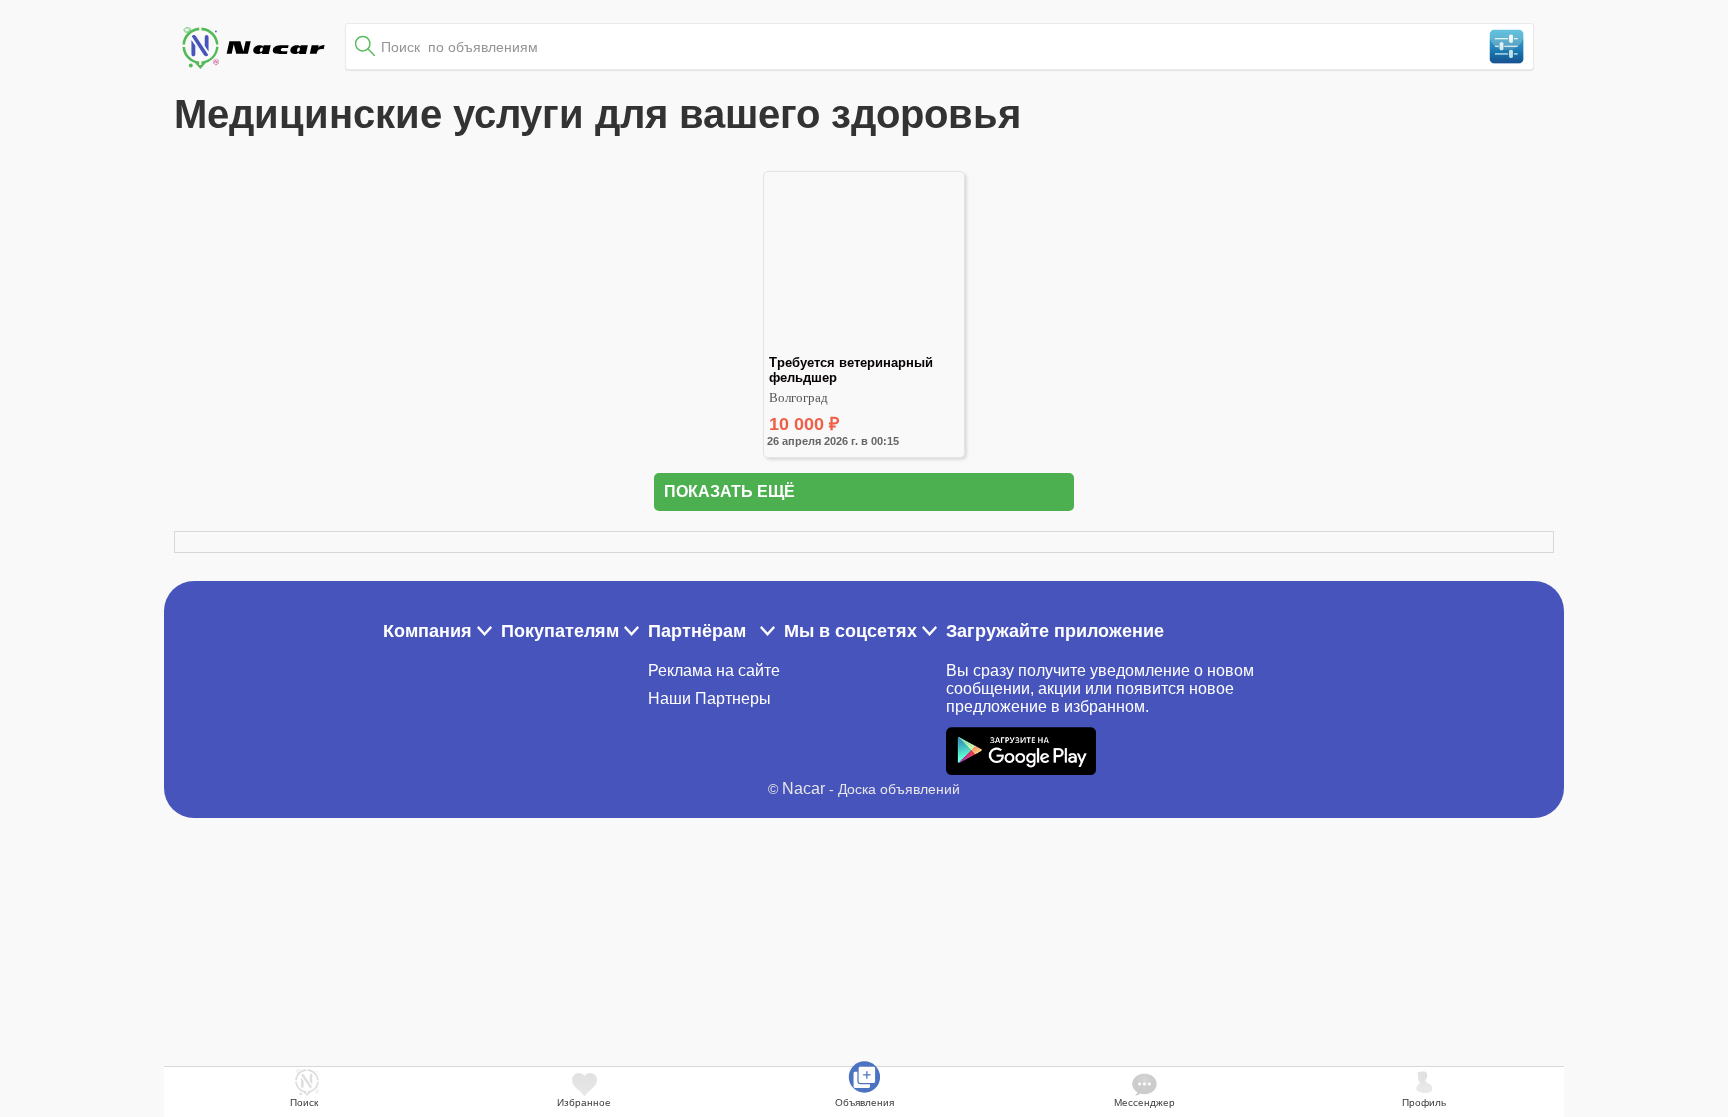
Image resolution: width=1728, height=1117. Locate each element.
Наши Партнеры (709, 698)
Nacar (803, 788)
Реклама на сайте (714, 670)
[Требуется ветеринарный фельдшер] (864, 346)
